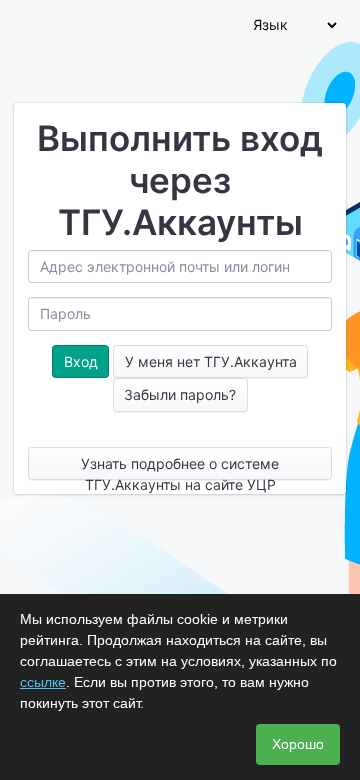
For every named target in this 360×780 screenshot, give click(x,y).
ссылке (43, 682)
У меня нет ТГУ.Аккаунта (211, 361)
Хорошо (298, 744)
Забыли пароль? (180, 394)
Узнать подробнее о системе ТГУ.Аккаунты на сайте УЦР (180, 467)
